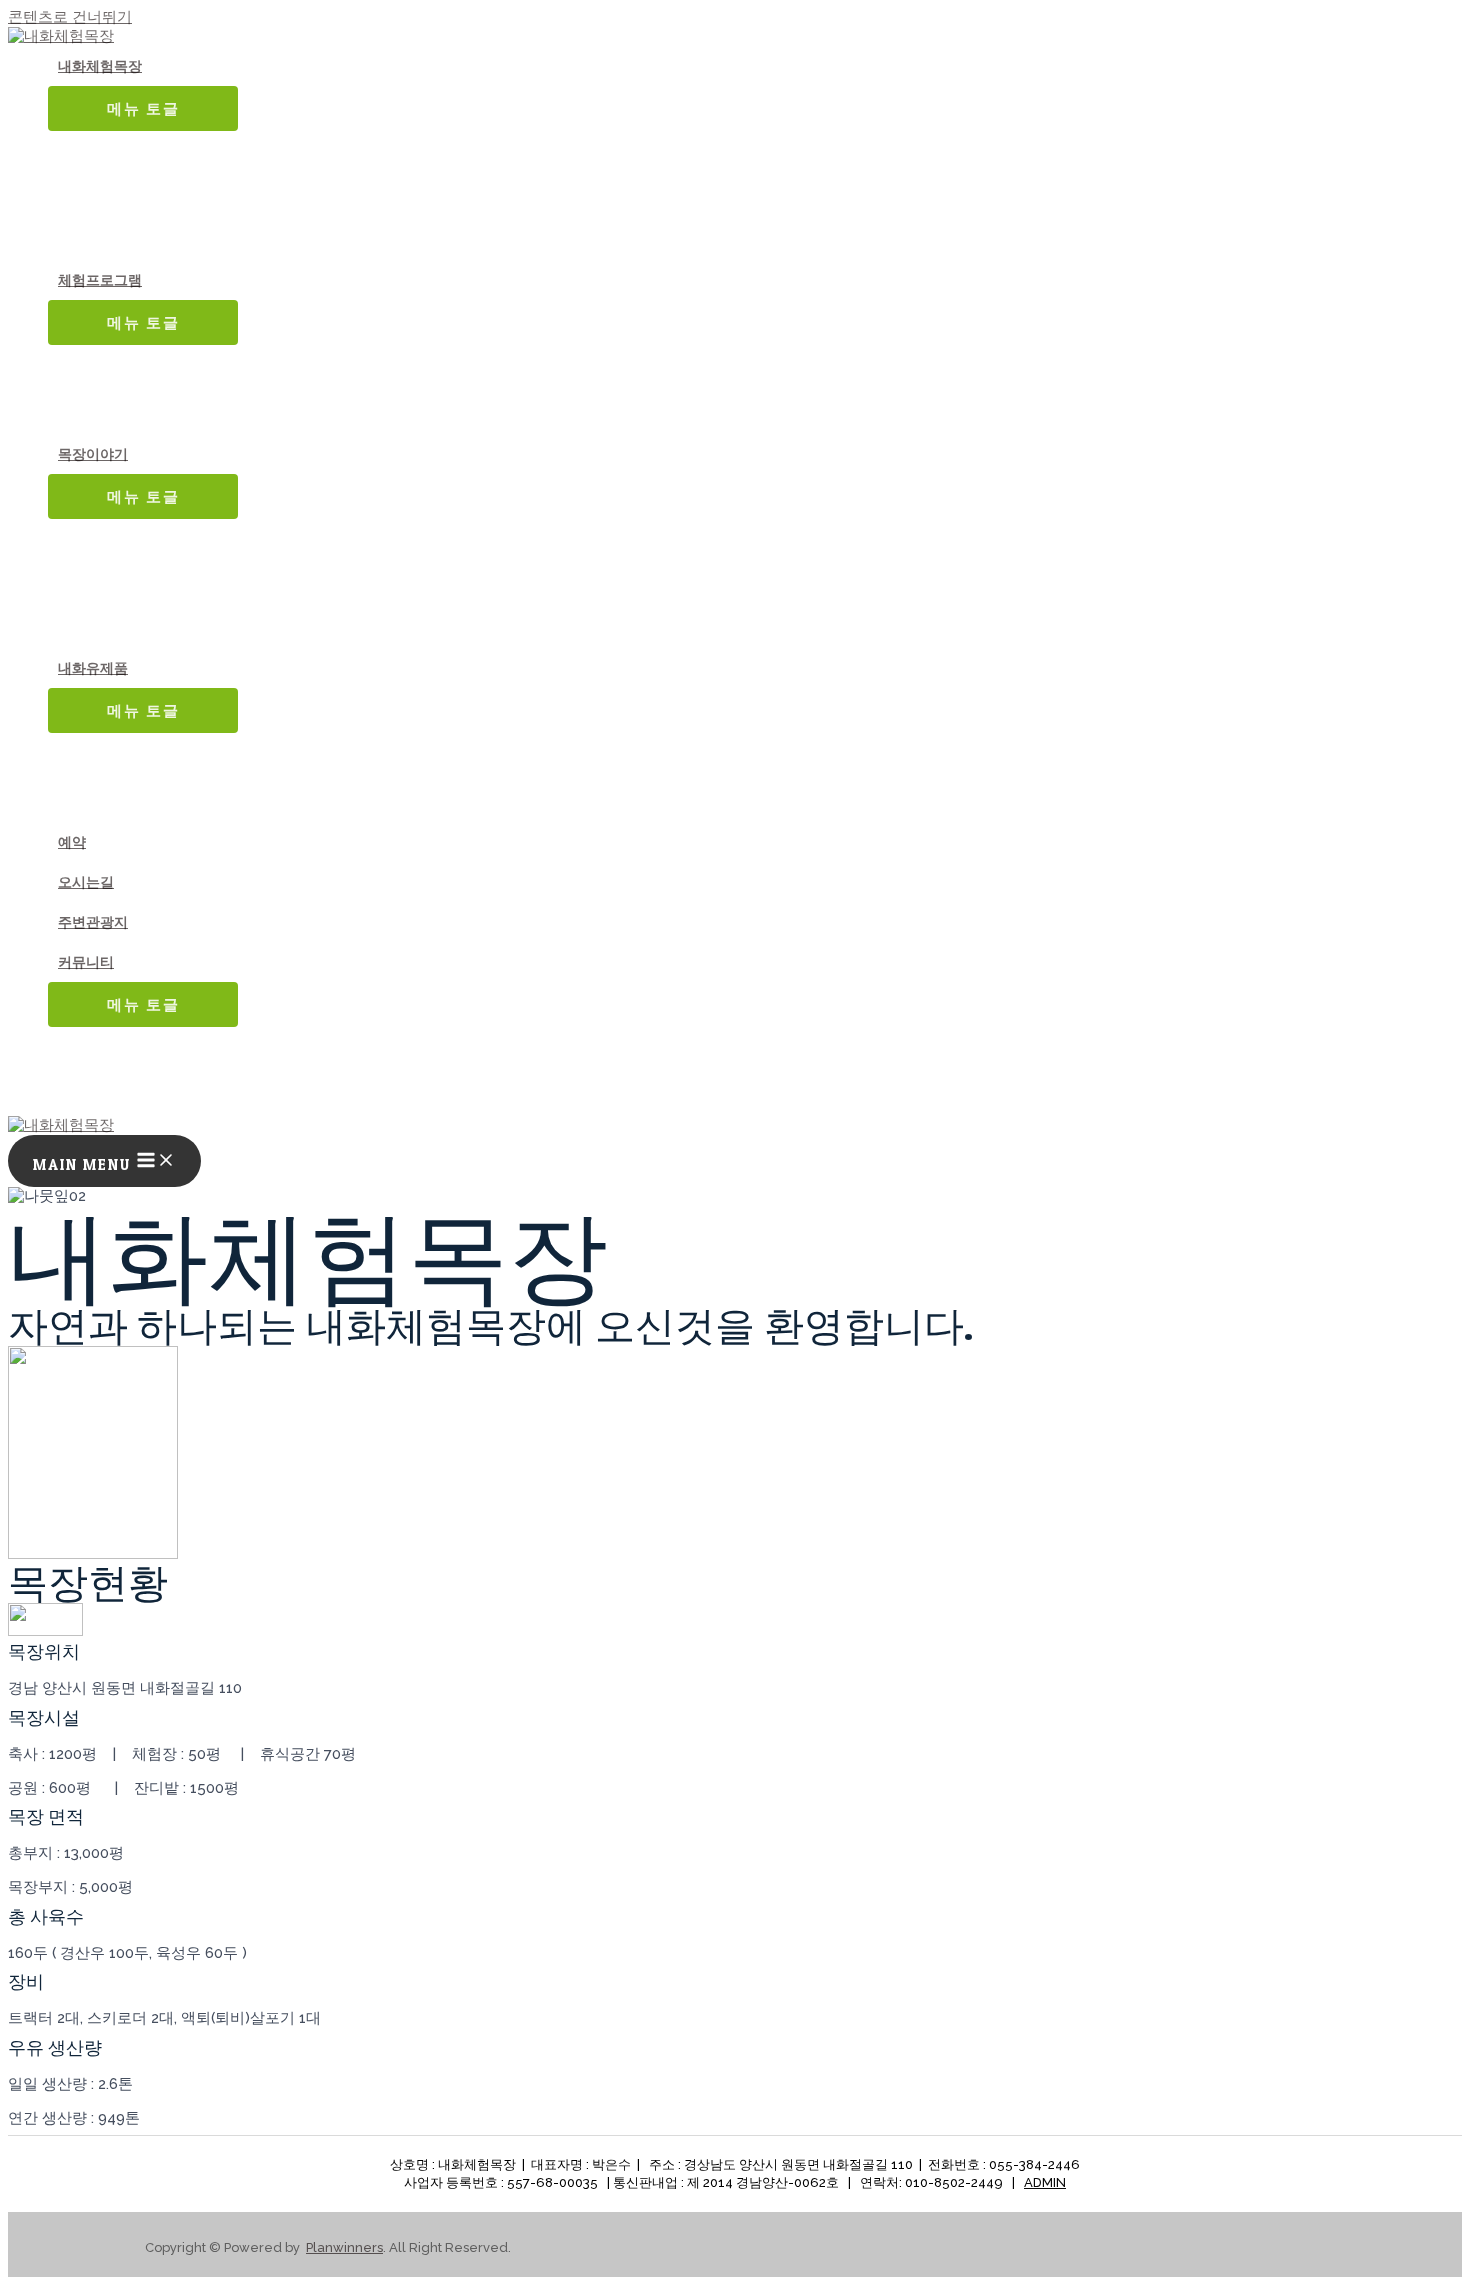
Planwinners (344, 2247)
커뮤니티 (86, 962)
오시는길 (86, 882)
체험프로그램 (100, 280)
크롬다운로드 (976, 34)
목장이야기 (93, 454)
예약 (72, 842)
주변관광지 (93, 922)
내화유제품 (93, 668)
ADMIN (1045, 2182)
